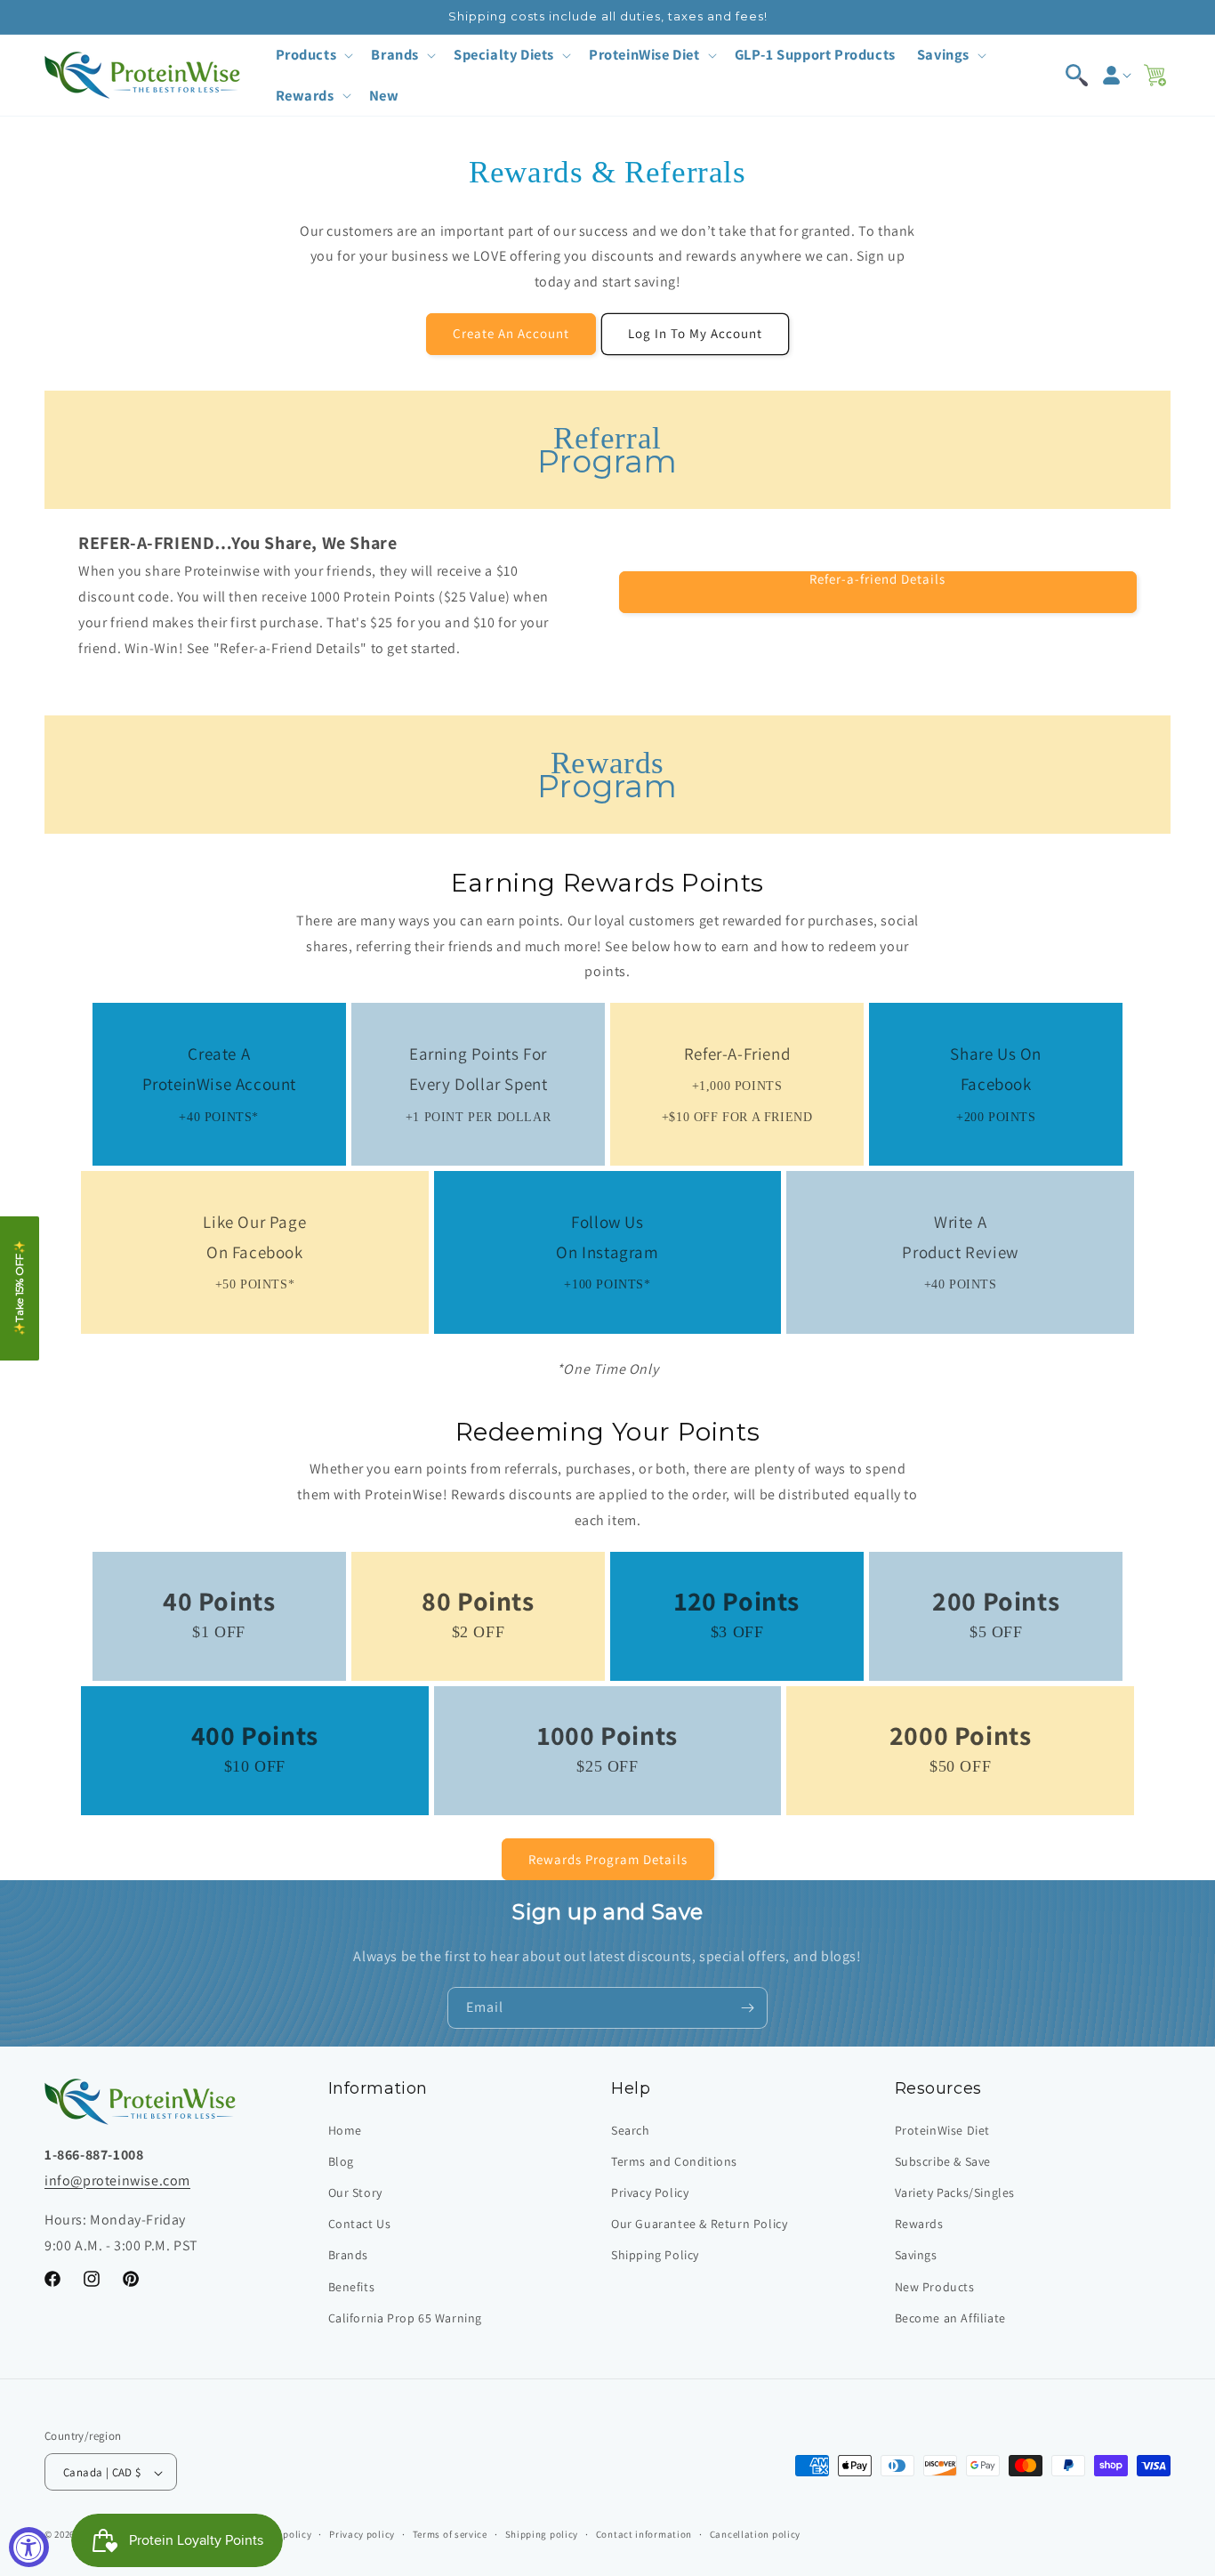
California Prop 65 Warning (406, 2318)
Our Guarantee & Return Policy (699, 2224)
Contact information (644, 2534)
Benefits (352, 2287)
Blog (341, 2161)
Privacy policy (362, 2534)
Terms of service (450, 2534)
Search (631, 2130)
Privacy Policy (650, 2192)
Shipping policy (542, 2534)
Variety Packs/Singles (955, 2192)
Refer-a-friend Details (877, 579)
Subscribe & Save (943, 2161)
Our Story (355, 2192)
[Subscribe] (747, 2008)
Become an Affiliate (950, 2318)
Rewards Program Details (608, 1859)
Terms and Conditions (674, 2161)
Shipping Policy (655, 2256)
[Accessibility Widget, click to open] (29, 2547)
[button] (313, 55)
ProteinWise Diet (943, 2130)
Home (345, 2130)
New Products (935, 2287)
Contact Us (360, 2224)
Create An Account (511, 333)
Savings (916, 2256)
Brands (349, 2256)
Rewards (919, 2224)
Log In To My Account (695, 333)
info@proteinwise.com (117, 2180)
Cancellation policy (755, 2534)
